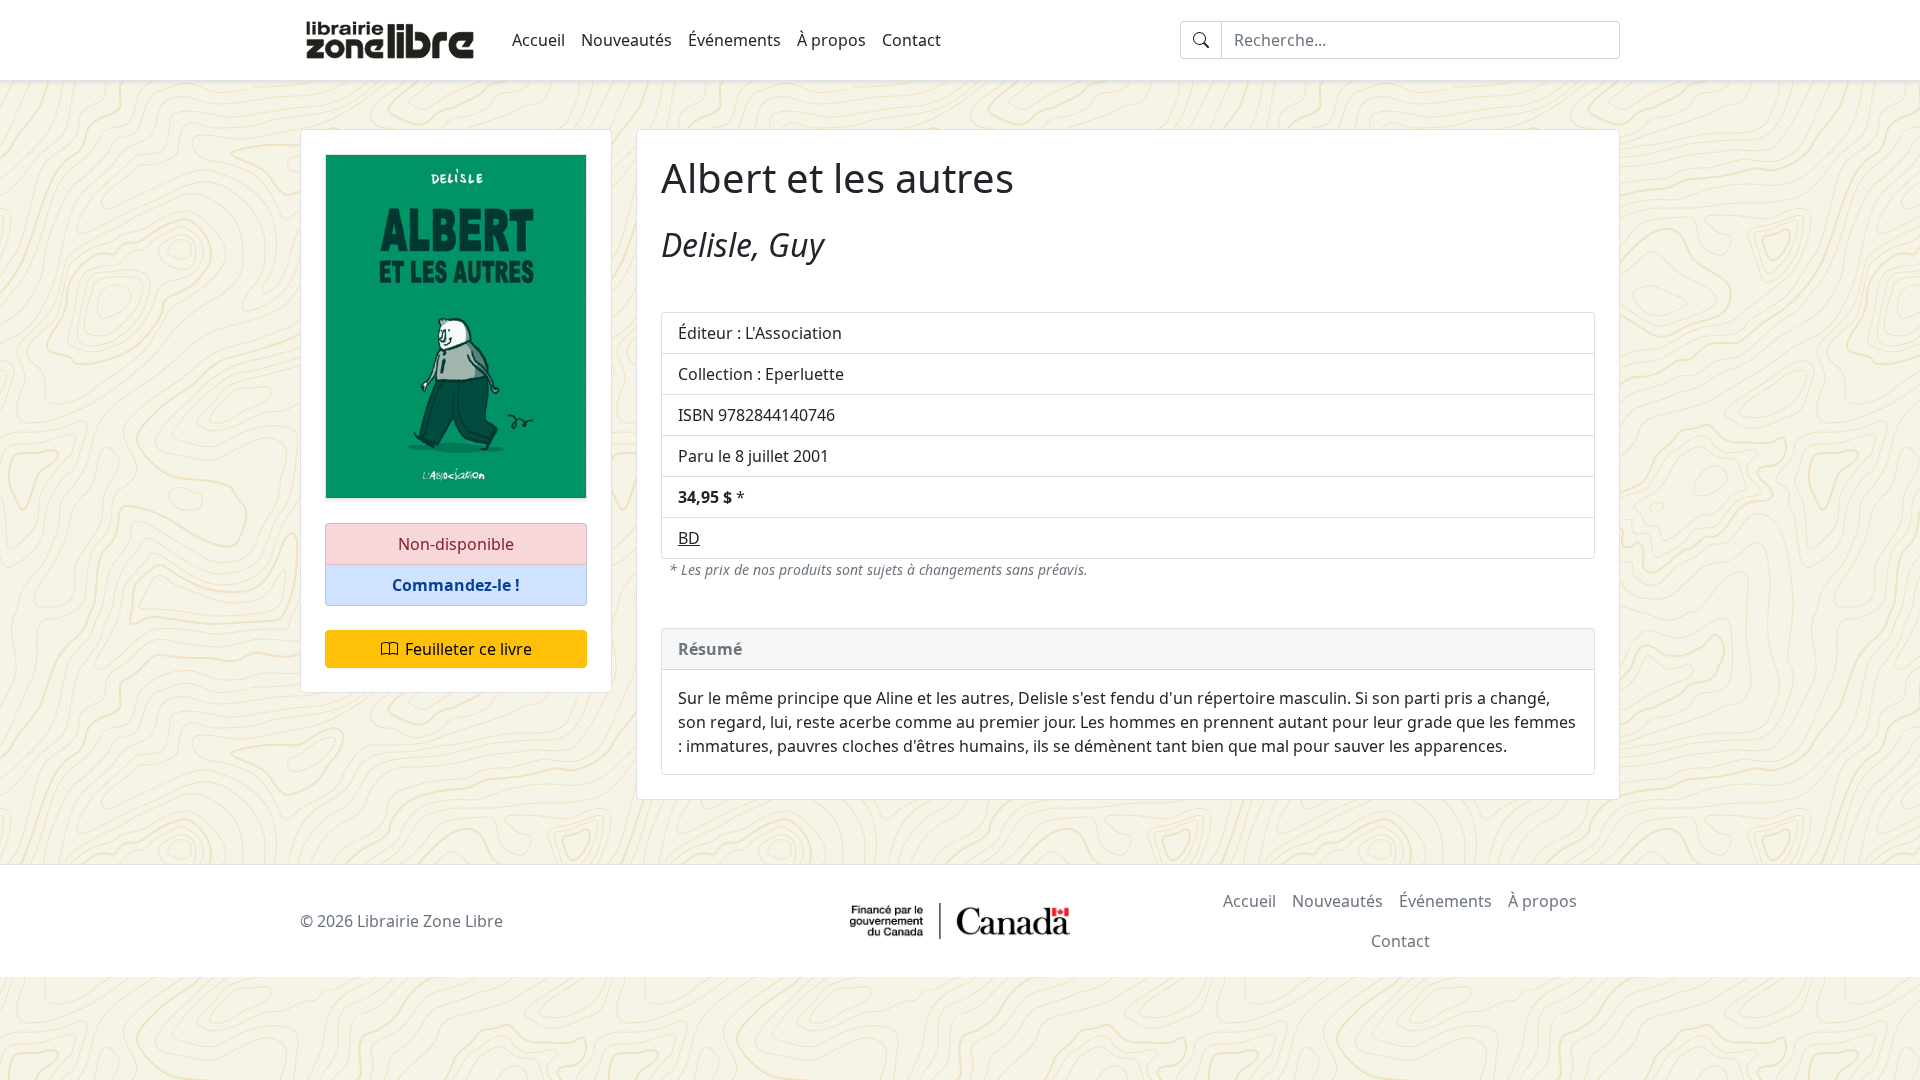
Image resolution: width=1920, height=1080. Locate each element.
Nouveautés (626, 40)
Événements (734, 40)
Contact (911, 40)
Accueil (538, 40)
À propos (831, 40)
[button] (456, 585)
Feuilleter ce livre (468, 649)
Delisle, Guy (742, 244)
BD (689, 538)
